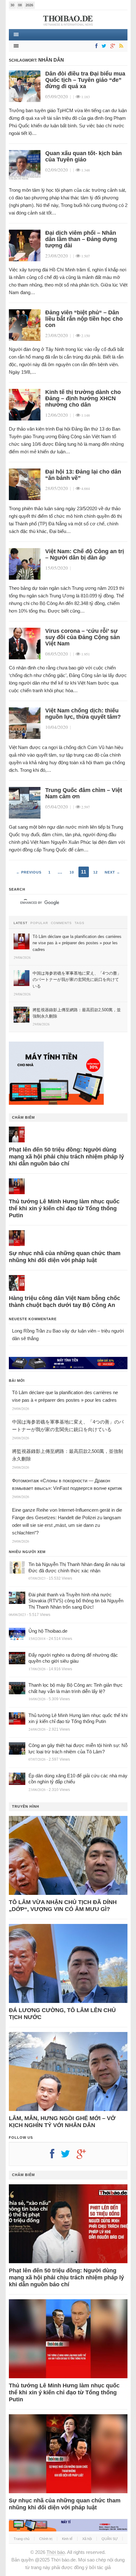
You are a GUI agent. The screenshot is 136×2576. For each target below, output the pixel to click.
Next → (112, 872)
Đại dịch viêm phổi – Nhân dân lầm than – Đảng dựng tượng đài (81, 239)
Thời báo (56, 2552)
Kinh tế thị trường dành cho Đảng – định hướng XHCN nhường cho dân (83, 398)
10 (72, 872)
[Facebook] (95, 46)
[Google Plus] (84, 2156)
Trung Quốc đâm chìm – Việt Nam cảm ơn (84, 793)
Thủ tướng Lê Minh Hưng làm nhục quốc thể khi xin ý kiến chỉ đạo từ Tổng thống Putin (64, 1208)
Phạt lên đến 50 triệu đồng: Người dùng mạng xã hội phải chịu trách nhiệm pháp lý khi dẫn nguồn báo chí (66, 1157)
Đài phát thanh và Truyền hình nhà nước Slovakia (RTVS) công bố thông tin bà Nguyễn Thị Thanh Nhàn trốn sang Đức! (76, 1601)
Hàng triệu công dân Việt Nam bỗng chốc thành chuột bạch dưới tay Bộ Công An (65, 1302)
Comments (61, 923)
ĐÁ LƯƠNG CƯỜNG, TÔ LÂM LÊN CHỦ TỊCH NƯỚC (62, 2014)
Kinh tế (67, 2539)
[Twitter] (103, 46)
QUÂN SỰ (110, 2539)
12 (96, 872)
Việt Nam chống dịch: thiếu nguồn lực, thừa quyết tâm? (83, 714)
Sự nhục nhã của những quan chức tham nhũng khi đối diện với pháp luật (65, 1257)
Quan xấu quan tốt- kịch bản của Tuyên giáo (83, 156)
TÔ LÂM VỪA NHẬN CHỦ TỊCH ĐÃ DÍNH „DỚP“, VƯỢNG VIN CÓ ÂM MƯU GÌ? (63, 1906)
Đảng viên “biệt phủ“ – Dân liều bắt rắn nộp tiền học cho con (84, 319)
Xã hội (87, 2539)
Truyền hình (26, 1806)
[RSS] (120, 46)
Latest (21, 923)
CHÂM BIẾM (23, 1117)
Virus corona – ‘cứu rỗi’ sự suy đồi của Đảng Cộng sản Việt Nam (83, 637)
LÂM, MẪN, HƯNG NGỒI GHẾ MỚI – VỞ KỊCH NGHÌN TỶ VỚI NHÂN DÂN (62, 2122)
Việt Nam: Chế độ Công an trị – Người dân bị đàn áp (85, 554)
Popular (39, 923)
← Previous (29, 872)
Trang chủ (22, 2539)
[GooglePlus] (112, 46)
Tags (80, 923)
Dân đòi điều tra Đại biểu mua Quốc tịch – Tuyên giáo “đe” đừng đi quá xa (85, 80)
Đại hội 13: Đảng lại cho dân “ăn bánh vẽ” (83, 475)
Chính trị (46, 2539)
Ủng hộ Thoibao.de (48, 1631)
